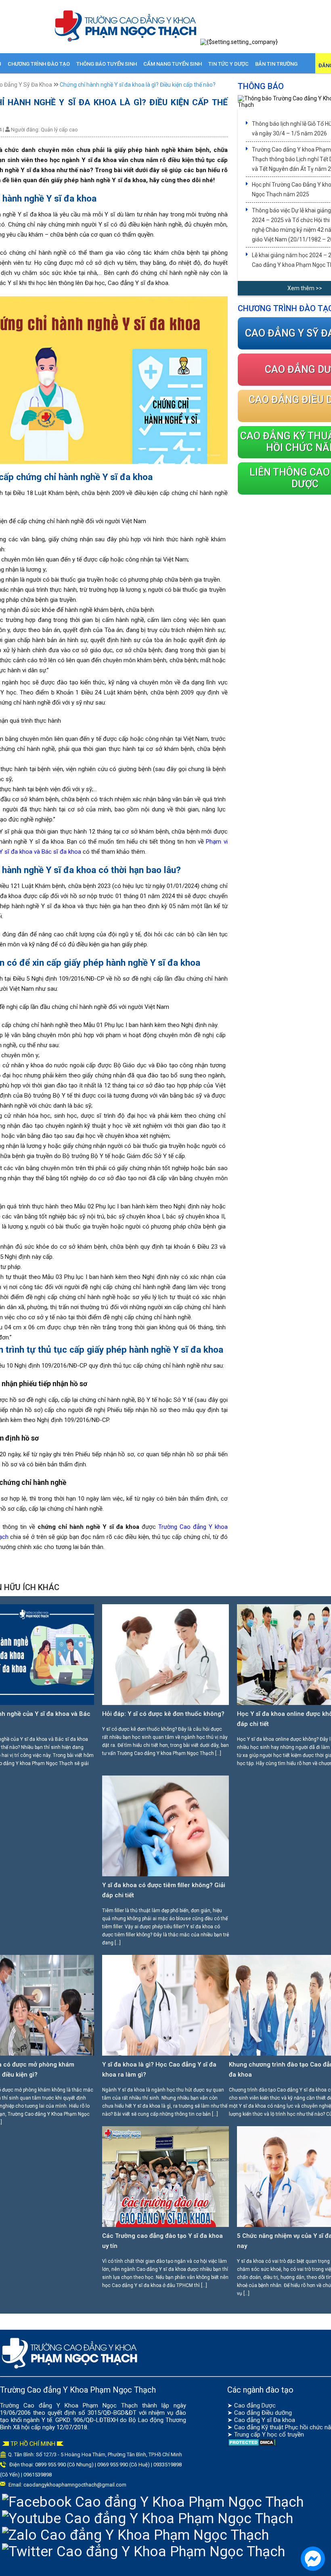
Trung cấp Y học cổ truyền (269, 2435)
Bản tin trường (276, 64)
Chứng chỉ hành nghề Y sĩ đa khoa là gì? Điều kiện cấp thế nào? (138, 85)
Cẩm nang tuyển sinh (173, 64)
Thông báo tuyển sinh (107, 64)
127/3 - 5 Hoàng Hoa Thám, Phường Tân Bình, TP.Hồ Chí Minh (113, 2454)
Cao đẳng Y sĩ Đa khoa (265, 2420)
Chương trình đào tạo (39, 64)
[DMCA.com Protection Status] (252, 2445)
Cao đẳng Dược (255, 2406)
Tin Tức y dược (228, 64)
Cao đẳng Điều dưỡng (263, 2413)
